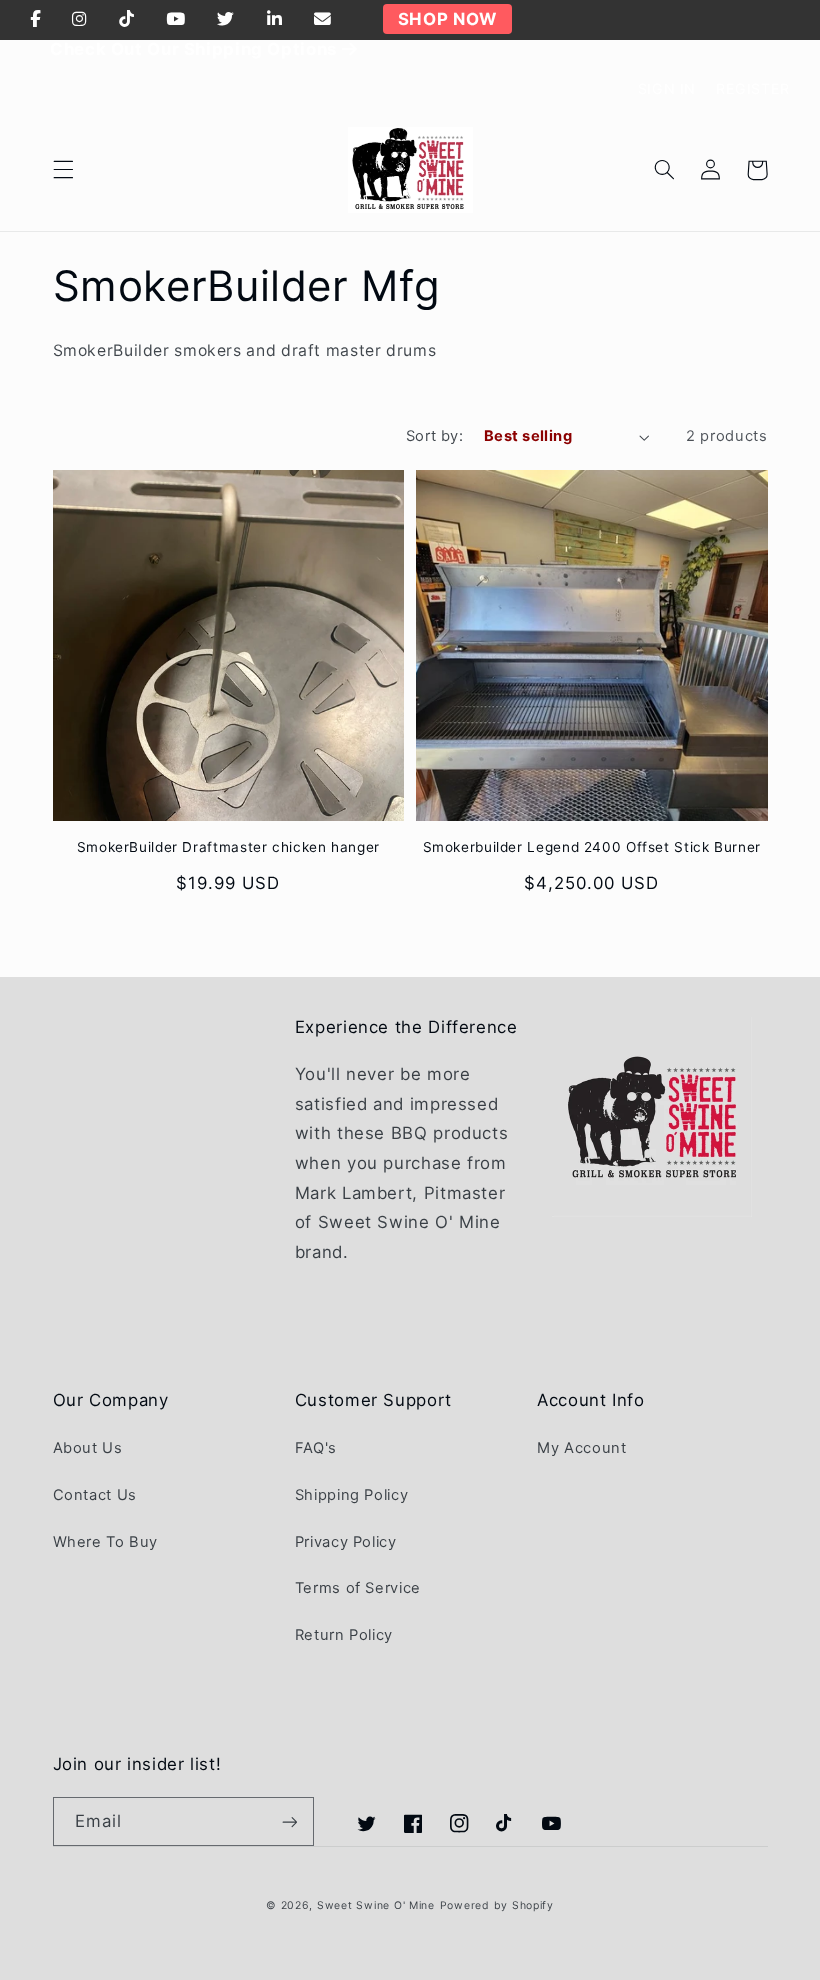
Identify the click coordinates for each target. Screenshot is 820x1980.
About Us (88, 1448)
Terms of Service (358, 1588)
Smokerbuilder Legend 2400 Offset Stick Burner (592, 847)
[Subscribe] (289, 1821)
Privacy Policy (346, 1542)
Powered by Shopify (497, 1905)
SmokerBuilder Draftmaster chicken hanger (228, 847)
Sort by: (434, 436)
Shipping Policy (351, 1495)
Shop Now (447, 19)
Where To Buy (106, 1542)
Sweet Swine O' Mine (376, 1905)
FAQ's (316, 1448)
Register (753, 88)
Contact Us (95, 1495)
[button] (63, 170)
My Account (581, 1448)
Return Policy (344, 1635)
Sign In (667, 88)
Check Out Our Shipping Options (196, 49)
